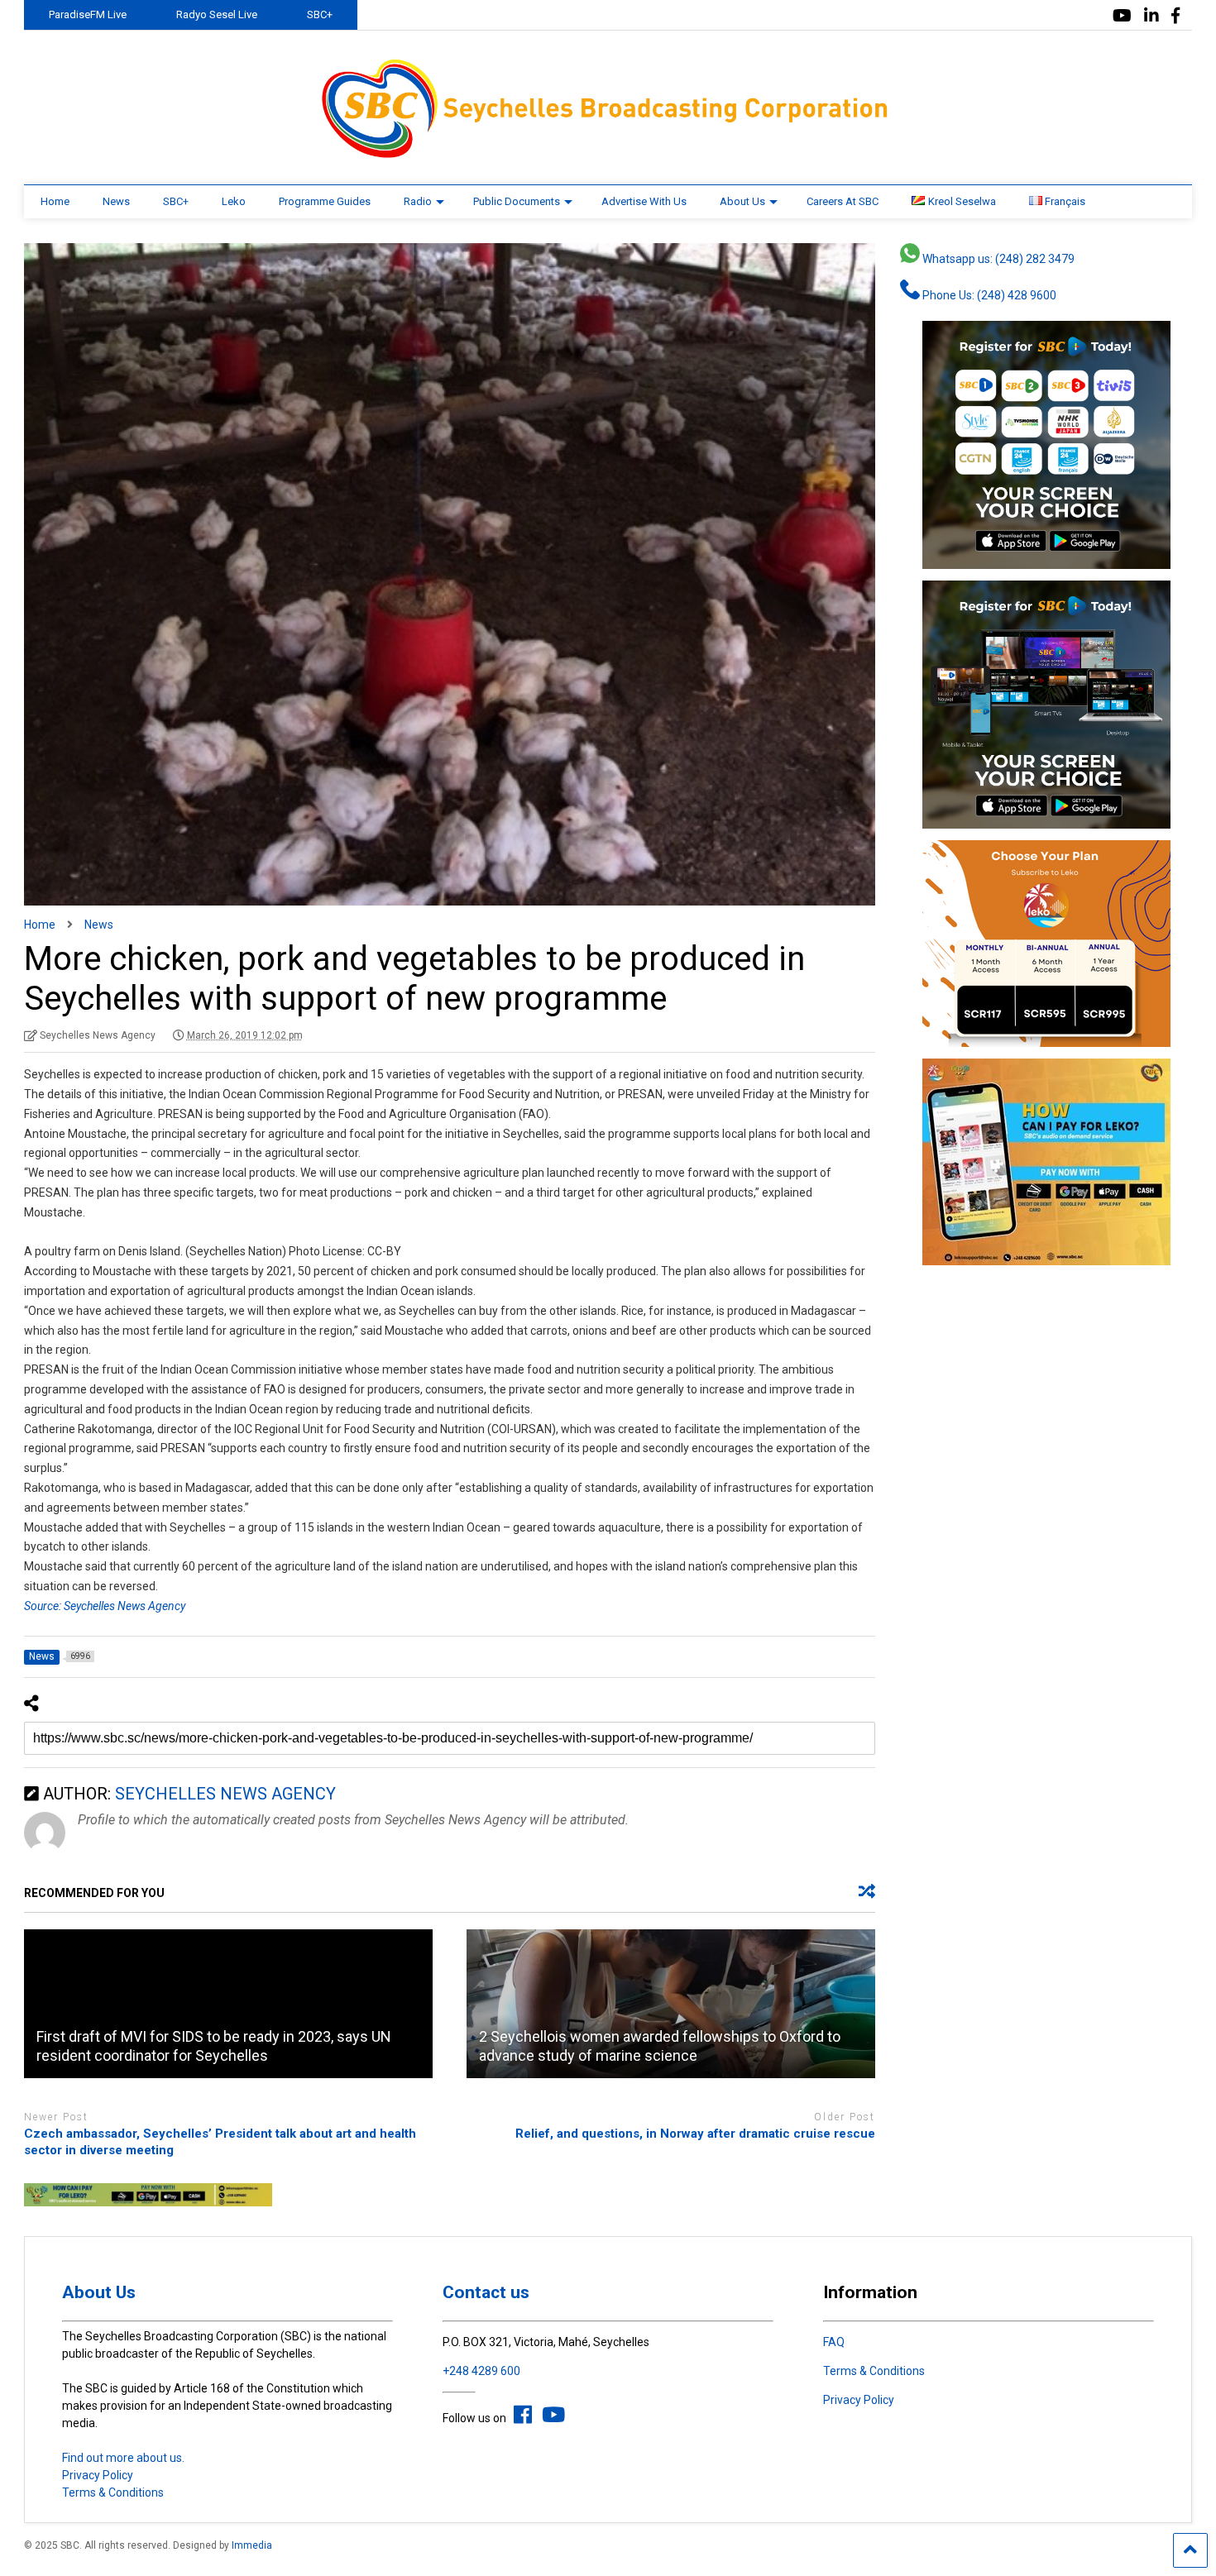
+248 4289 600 (481, 2371)
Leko (234, 201)
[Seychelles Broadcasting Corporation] (608, 155)
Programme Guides (325, 201)
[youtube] (1122, 16)
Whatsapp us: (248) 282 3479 (997, 259)
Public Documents (517, 201)
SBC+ (320, 14)
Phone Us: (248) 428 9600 (988, 295)
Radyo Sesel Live (217, 14)
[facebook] (1175, 16)
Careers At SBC (843, 201)
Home (55, 201)
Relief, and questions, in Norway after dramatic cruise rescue (695, 2134)
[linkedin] (1151, 16)
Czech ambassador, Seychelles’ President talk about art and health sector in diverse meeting (220, 2142)
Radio (418, 201)
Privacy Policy (98, 2475)
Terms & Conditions (113, 2492)
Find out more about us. (123, 2458)
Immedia (252, 2545)
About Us (742, 201)
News (116, 201)
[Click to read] (228, 2004)
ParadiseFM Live (88, 14)
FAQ (834, 2342)
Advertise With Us (644, 201)
